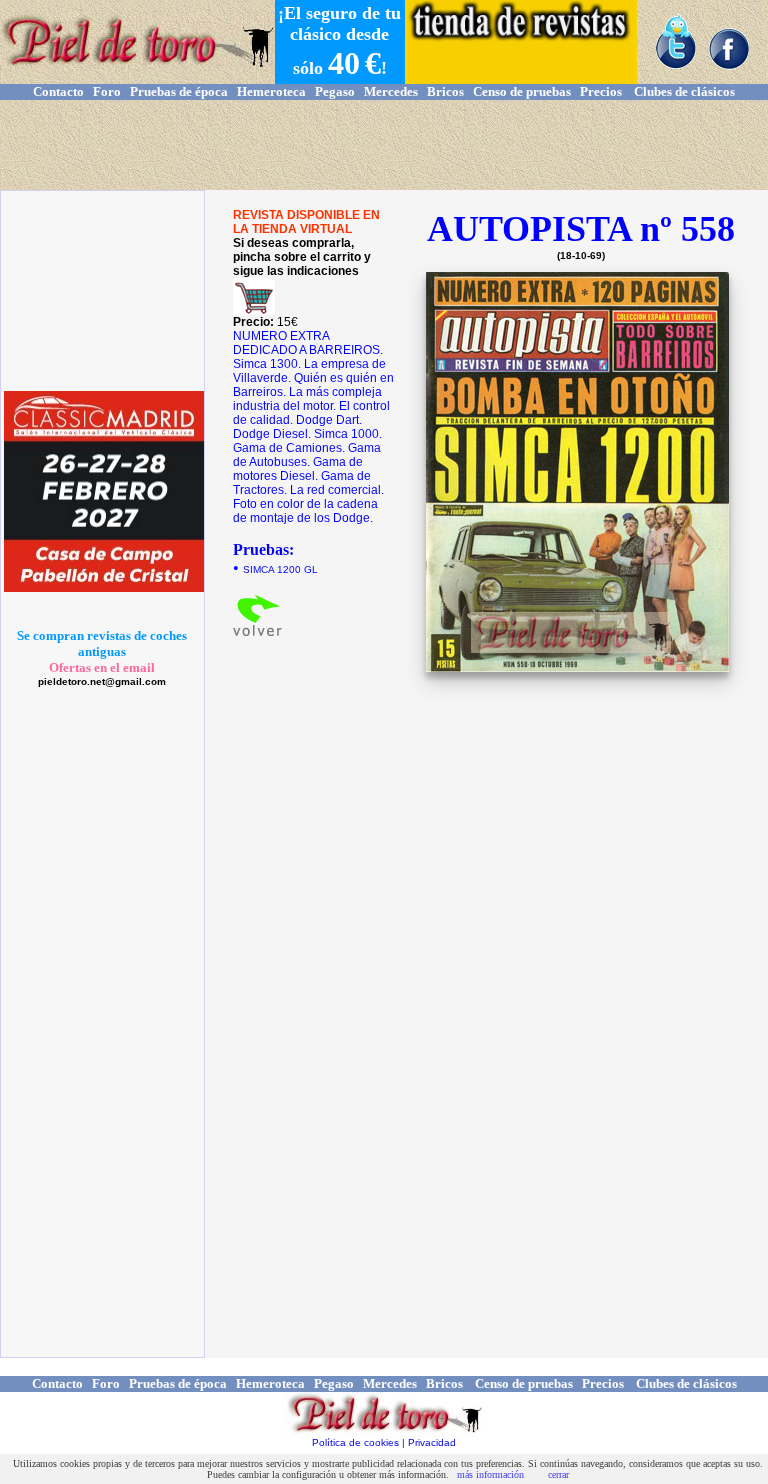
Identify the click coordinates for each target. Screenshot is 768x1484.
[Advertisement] (384, 145)
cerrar (558, 1474)
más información (490, 1474)
